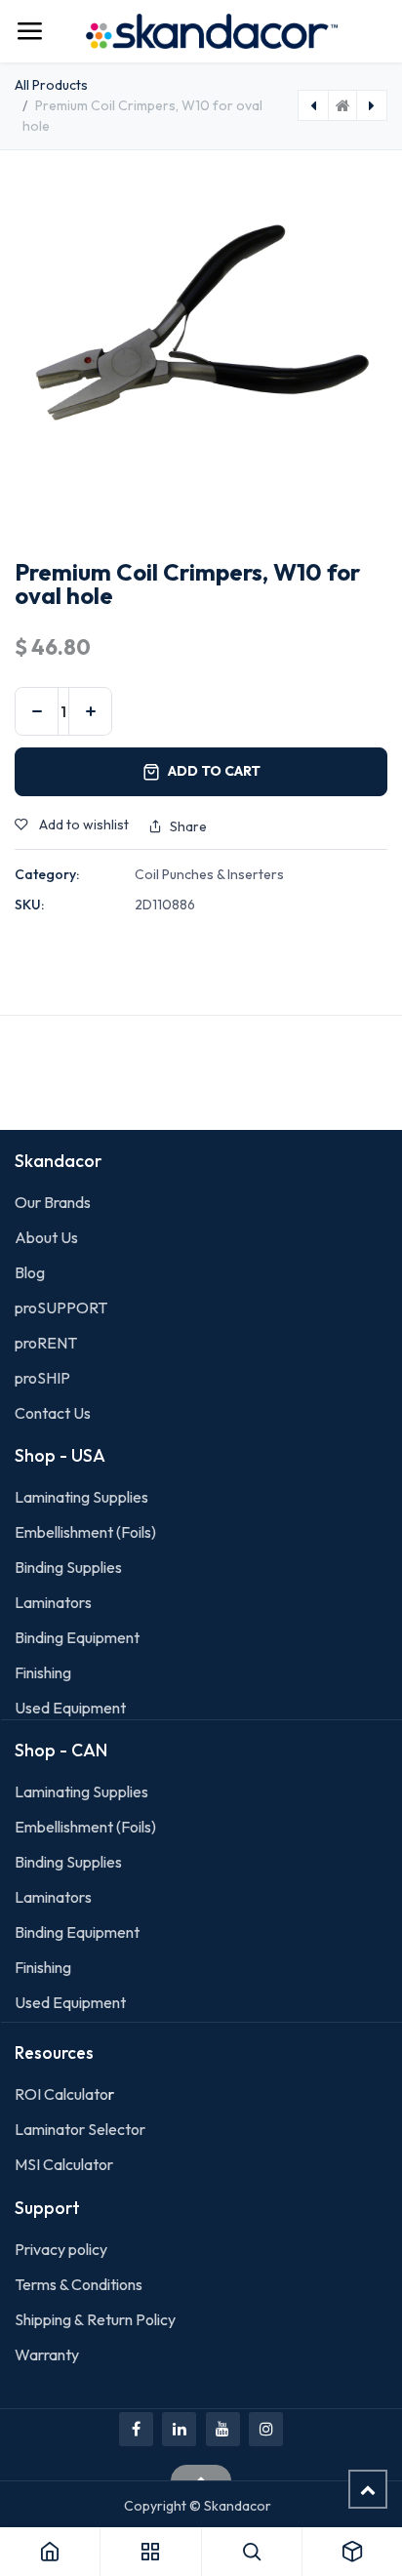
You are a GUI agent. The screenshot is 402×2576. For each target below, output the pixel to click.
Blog (30, 1272)
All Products (51, 85)
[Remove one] (37, 711)
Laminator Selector (80, 2129)
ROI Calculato (61, 2094)
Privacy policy (61, 2249)
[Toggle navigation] (29, 31)
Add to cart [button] (214, 771)
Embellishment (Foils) (85, 1532)
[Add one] (90, 711)
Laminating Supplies (81, 1497)
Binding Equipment (77, 1637)
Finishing (43, 1672)
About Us (46, 1237)
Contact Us (53, 1413)
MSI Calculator (64, 2164)
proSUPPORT (61, 1308)
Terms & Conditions (79, 2284)
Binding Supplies (68, 1567)
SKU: (29, 905)
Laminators (53, 1602)
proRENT (46, 1343)
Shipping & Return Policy (95, 2319)
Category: (47, 874)
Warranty (47, 2355)
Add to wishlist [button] (82, 825)
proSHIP (44, 1378)
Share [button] (188, 826)
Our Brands (53, 1202)
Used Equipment (70, 1708)
